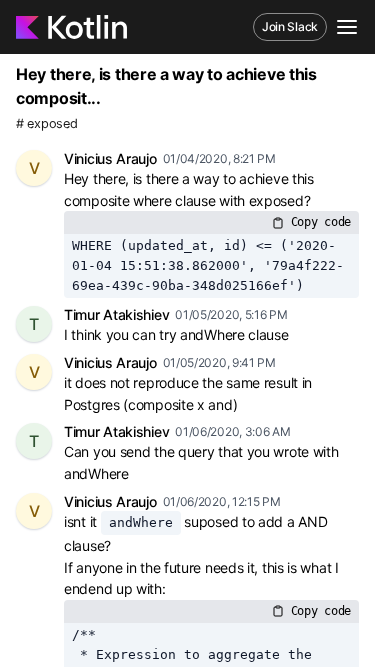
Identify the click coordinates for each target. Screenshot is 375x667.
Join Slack (290, 26)
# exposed (46, 123)
